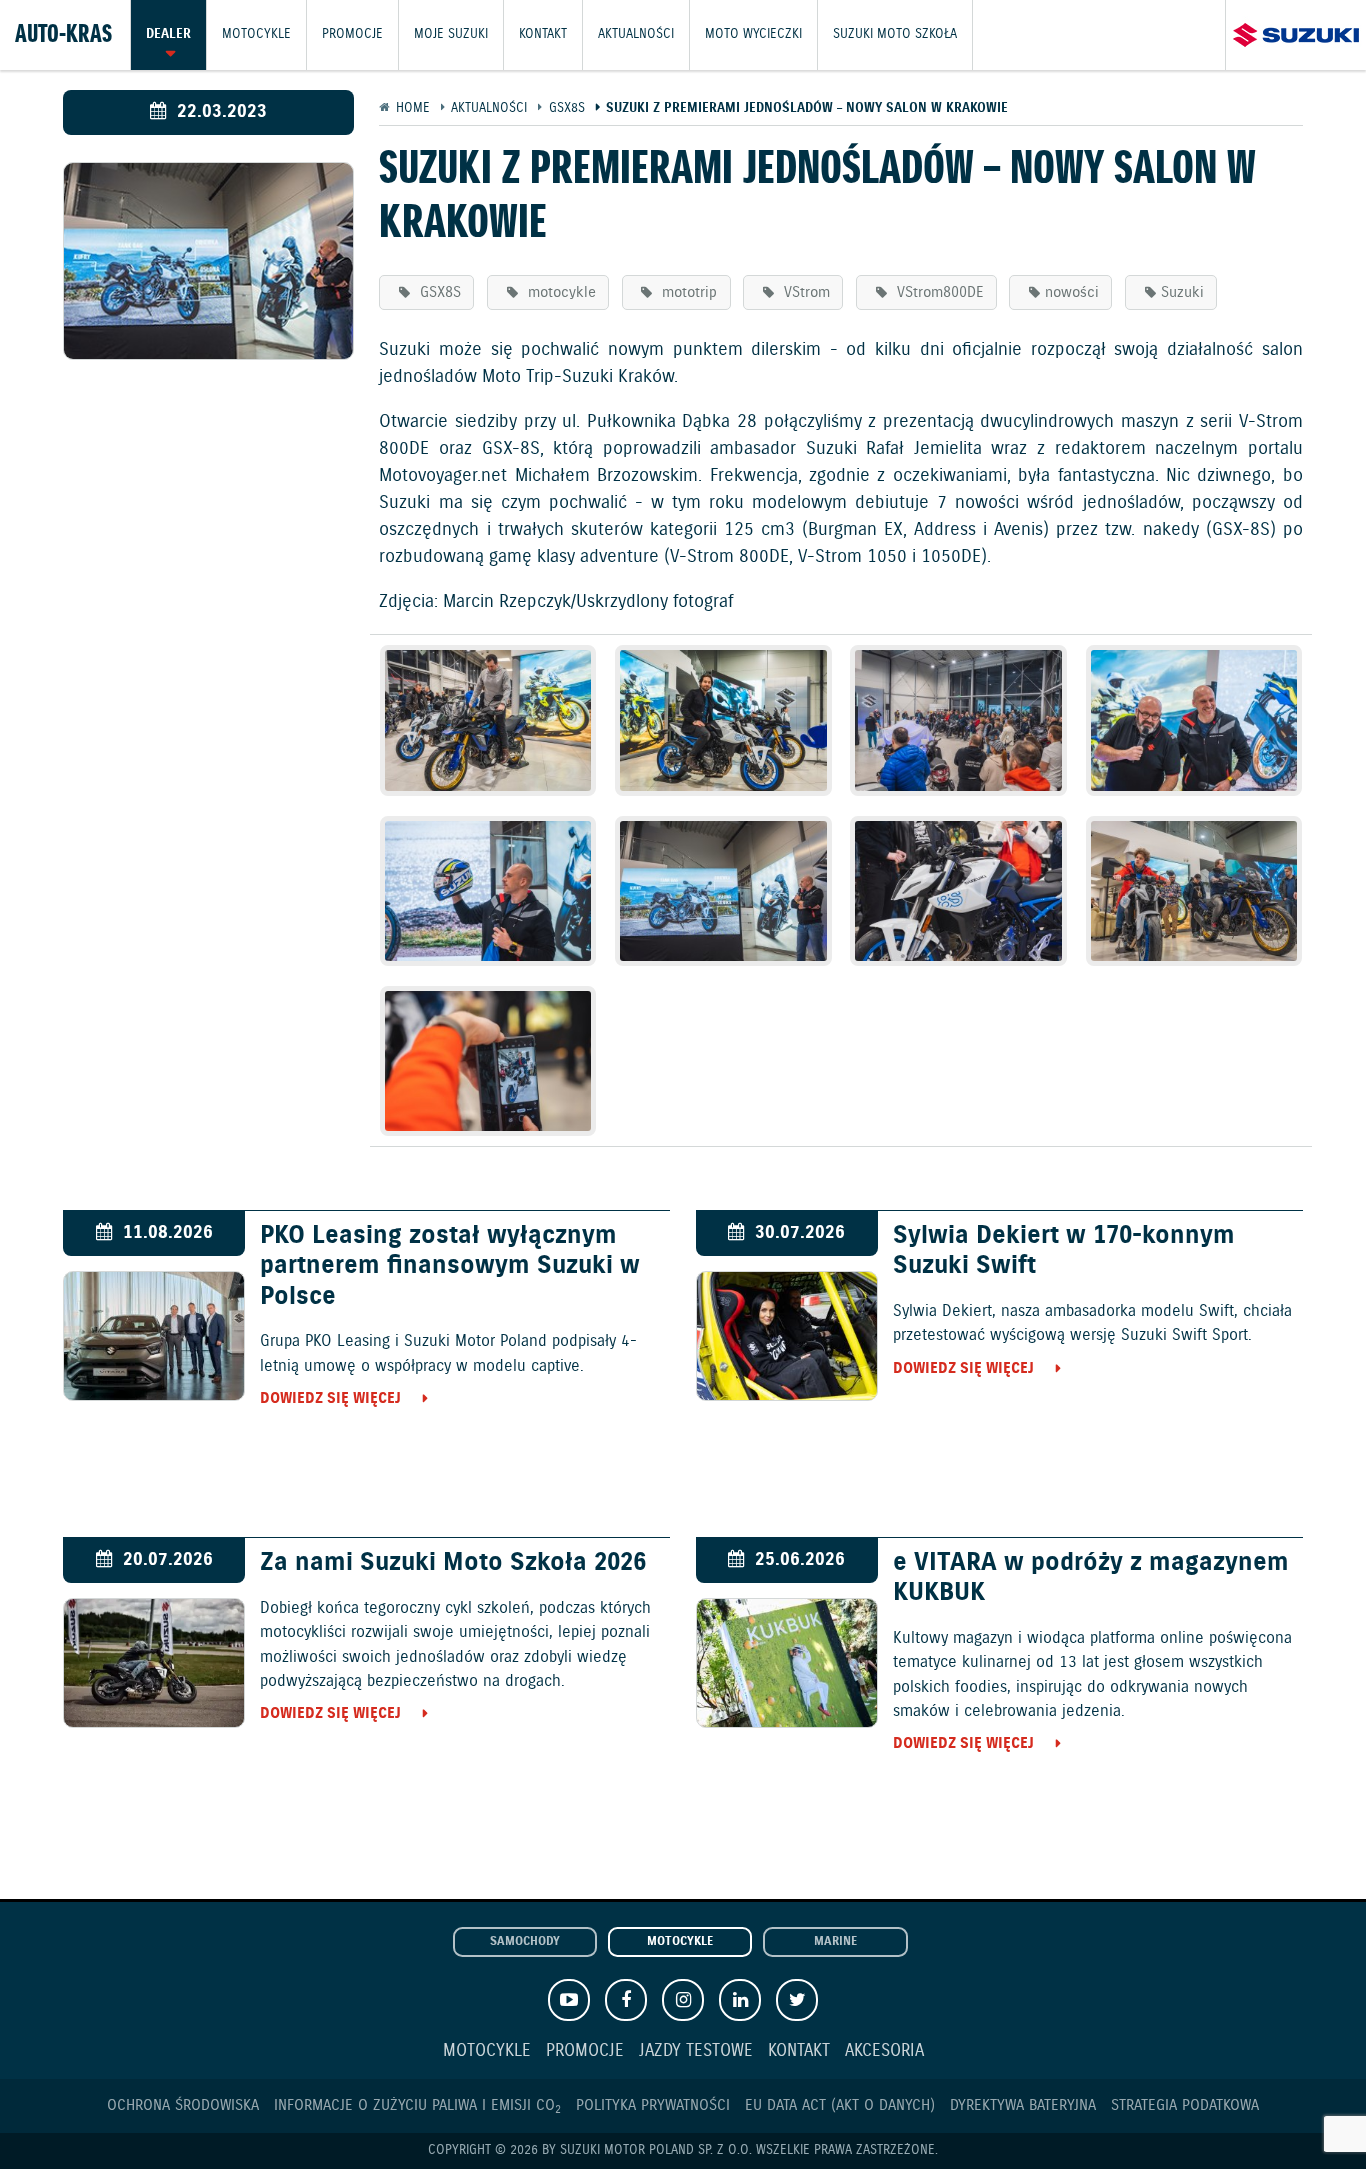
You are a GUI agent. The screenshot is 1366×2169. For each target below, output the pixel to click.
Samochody (525, 1942)
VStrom (804, 292)
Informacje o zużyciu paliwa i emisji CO (417, 2105)
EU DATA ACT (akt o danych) (840, 2105)
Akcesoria (884, 2051)
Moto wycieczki (753, 34)
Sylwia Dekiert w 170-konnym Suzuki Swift (1064, 1251)
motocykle (559, 292)
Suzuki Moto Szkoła (895, 34)
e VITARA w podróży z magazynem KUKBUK (1091, 1578)
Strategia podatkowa (1185, 2105)
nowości (1072, 292)
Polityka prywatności (653, 2105)
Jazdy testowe (696, 2051)
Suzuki (1182, 292)
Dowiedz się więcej (330, 1398)
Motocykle (256, 34)
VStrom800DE (938, 292)
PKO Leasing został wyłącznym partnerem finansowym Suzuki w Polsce (450, 1266)
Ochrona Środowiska (183, 2105)
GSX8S (438, 292)
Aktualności (636, 34)
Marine (835, 1942)
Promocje (352, 34)
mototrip (687, 292)
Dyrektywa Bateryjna (1023, 2105)
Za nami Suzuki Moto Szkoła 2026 (453, 1563)
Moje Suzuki (451, 34)
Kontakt (543, 34)
